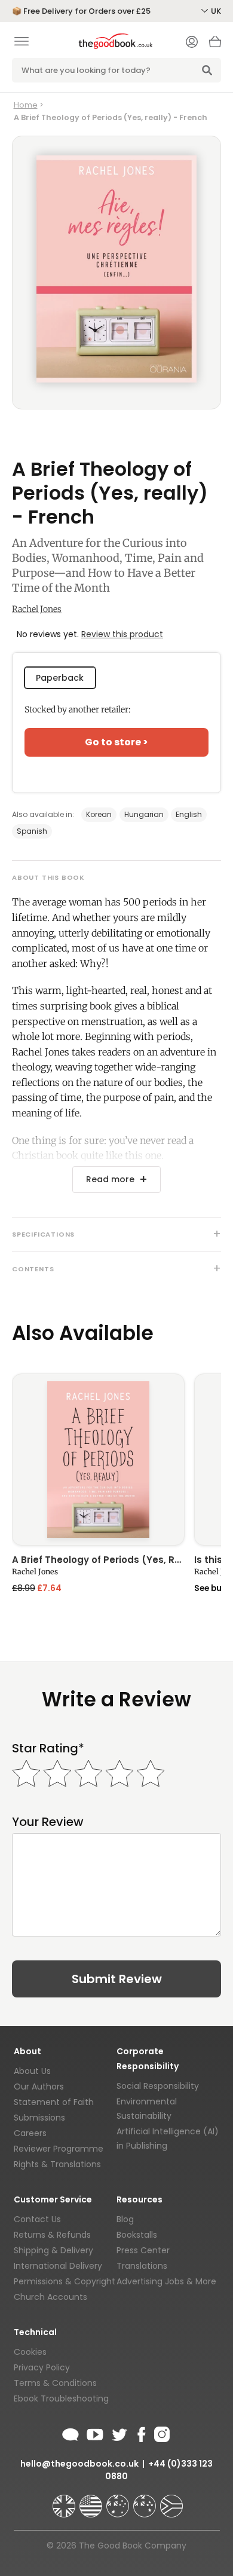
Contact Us (37, 2219)
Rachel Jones (37, 609)
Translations (142, 2266)
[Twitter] (118, 2433)
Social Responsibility (158, 2086)
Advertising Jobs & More (166, 2281)
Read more (110, 1179)
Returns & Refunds (52, 2235)
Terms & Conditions (55, 2383)
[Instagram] (161, 2433)
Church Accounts (50, 2297)
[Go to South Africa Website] (171, 2501)
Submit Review (117, 1979)
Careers (30, 2133)
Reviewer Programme (59, 2149)
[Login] (192, 43)
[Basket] (215, 45)
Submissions (39, 2118)
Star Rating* (48, 1749)
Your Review (48, 1822)
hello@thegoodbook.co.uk (79, 2464)
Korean (99, 814)
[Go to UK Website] (65, 2501)
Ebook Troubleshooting (61, 2398)
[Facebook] (141, 2433)
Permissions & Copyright (65, 2281)
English (189, 814)
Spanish (32, 831)
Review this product (122, 634)
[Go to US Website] (92, 2501)
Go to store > (116, 742)
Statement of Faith (54, 2102)
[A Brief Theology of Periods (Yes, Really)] (98, 1460)
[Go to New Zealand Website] (146, 2501)
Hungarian (144, 814)
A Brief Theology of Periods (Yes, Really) (98, 1561)
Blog (125, 2219)
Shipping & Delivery (53, 2250)
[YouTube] (95, 2433)
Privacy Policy (42, 2367)
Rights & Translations (57, 2164)
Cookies (30, 2352)
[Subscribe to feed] (70, 2433)
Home (26, 105)
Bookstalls (137, 2235)
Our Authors (39, 2087)
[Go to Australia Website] (119, 2501)
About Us (32, 2071)
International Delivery (58, 2266)
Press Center (143, 2250)
